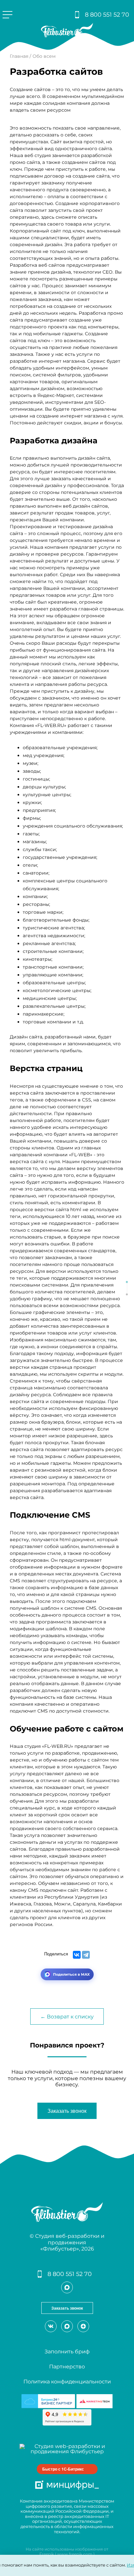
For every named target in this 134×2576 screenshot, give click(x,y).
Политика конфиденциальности (67, 2382)
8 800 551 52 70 (107, 15)
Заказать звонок (67, 2111)
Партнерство (67, 2367)
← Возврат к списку (67, 2017)
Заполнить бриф (67, 2352)
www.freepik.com (75, 2554)
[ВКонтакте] (77, 1955)
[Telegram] (86, 1955)
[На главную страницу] (67, 36)
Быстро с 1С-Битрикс (63, 2469)
